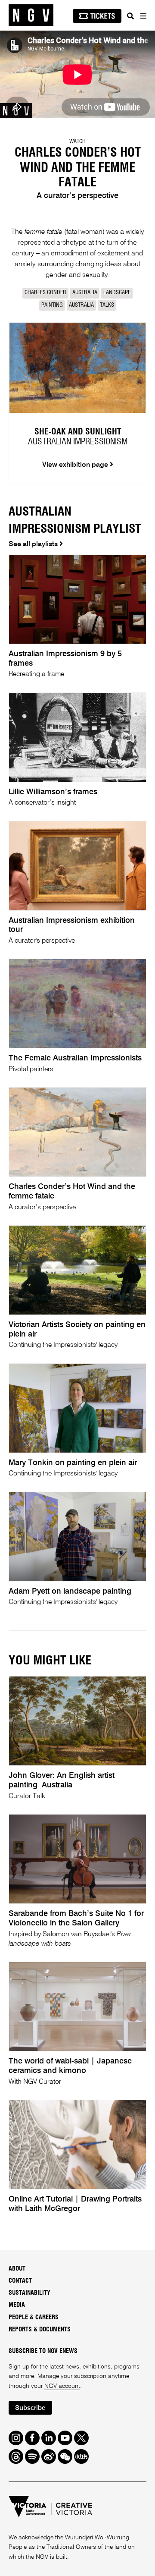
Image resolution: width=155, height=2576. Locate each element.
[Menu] (143, 16)
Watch (77, 142)
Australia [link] (85, 293)
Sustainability (29, 2293)
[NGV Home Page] (31, 15)
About (17, 2269)
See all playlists (34, 544)
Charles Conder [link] (45, 293)
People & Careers (34, 2318)
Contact (20, 2281)
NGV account (62, 2386)
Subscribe (30, 2408)
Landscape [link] (117, 293)
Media (17, 2305)
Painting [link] (52, 305)
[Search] (130, 16)
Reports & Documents (40, 2330)
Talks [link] (107, 305)
